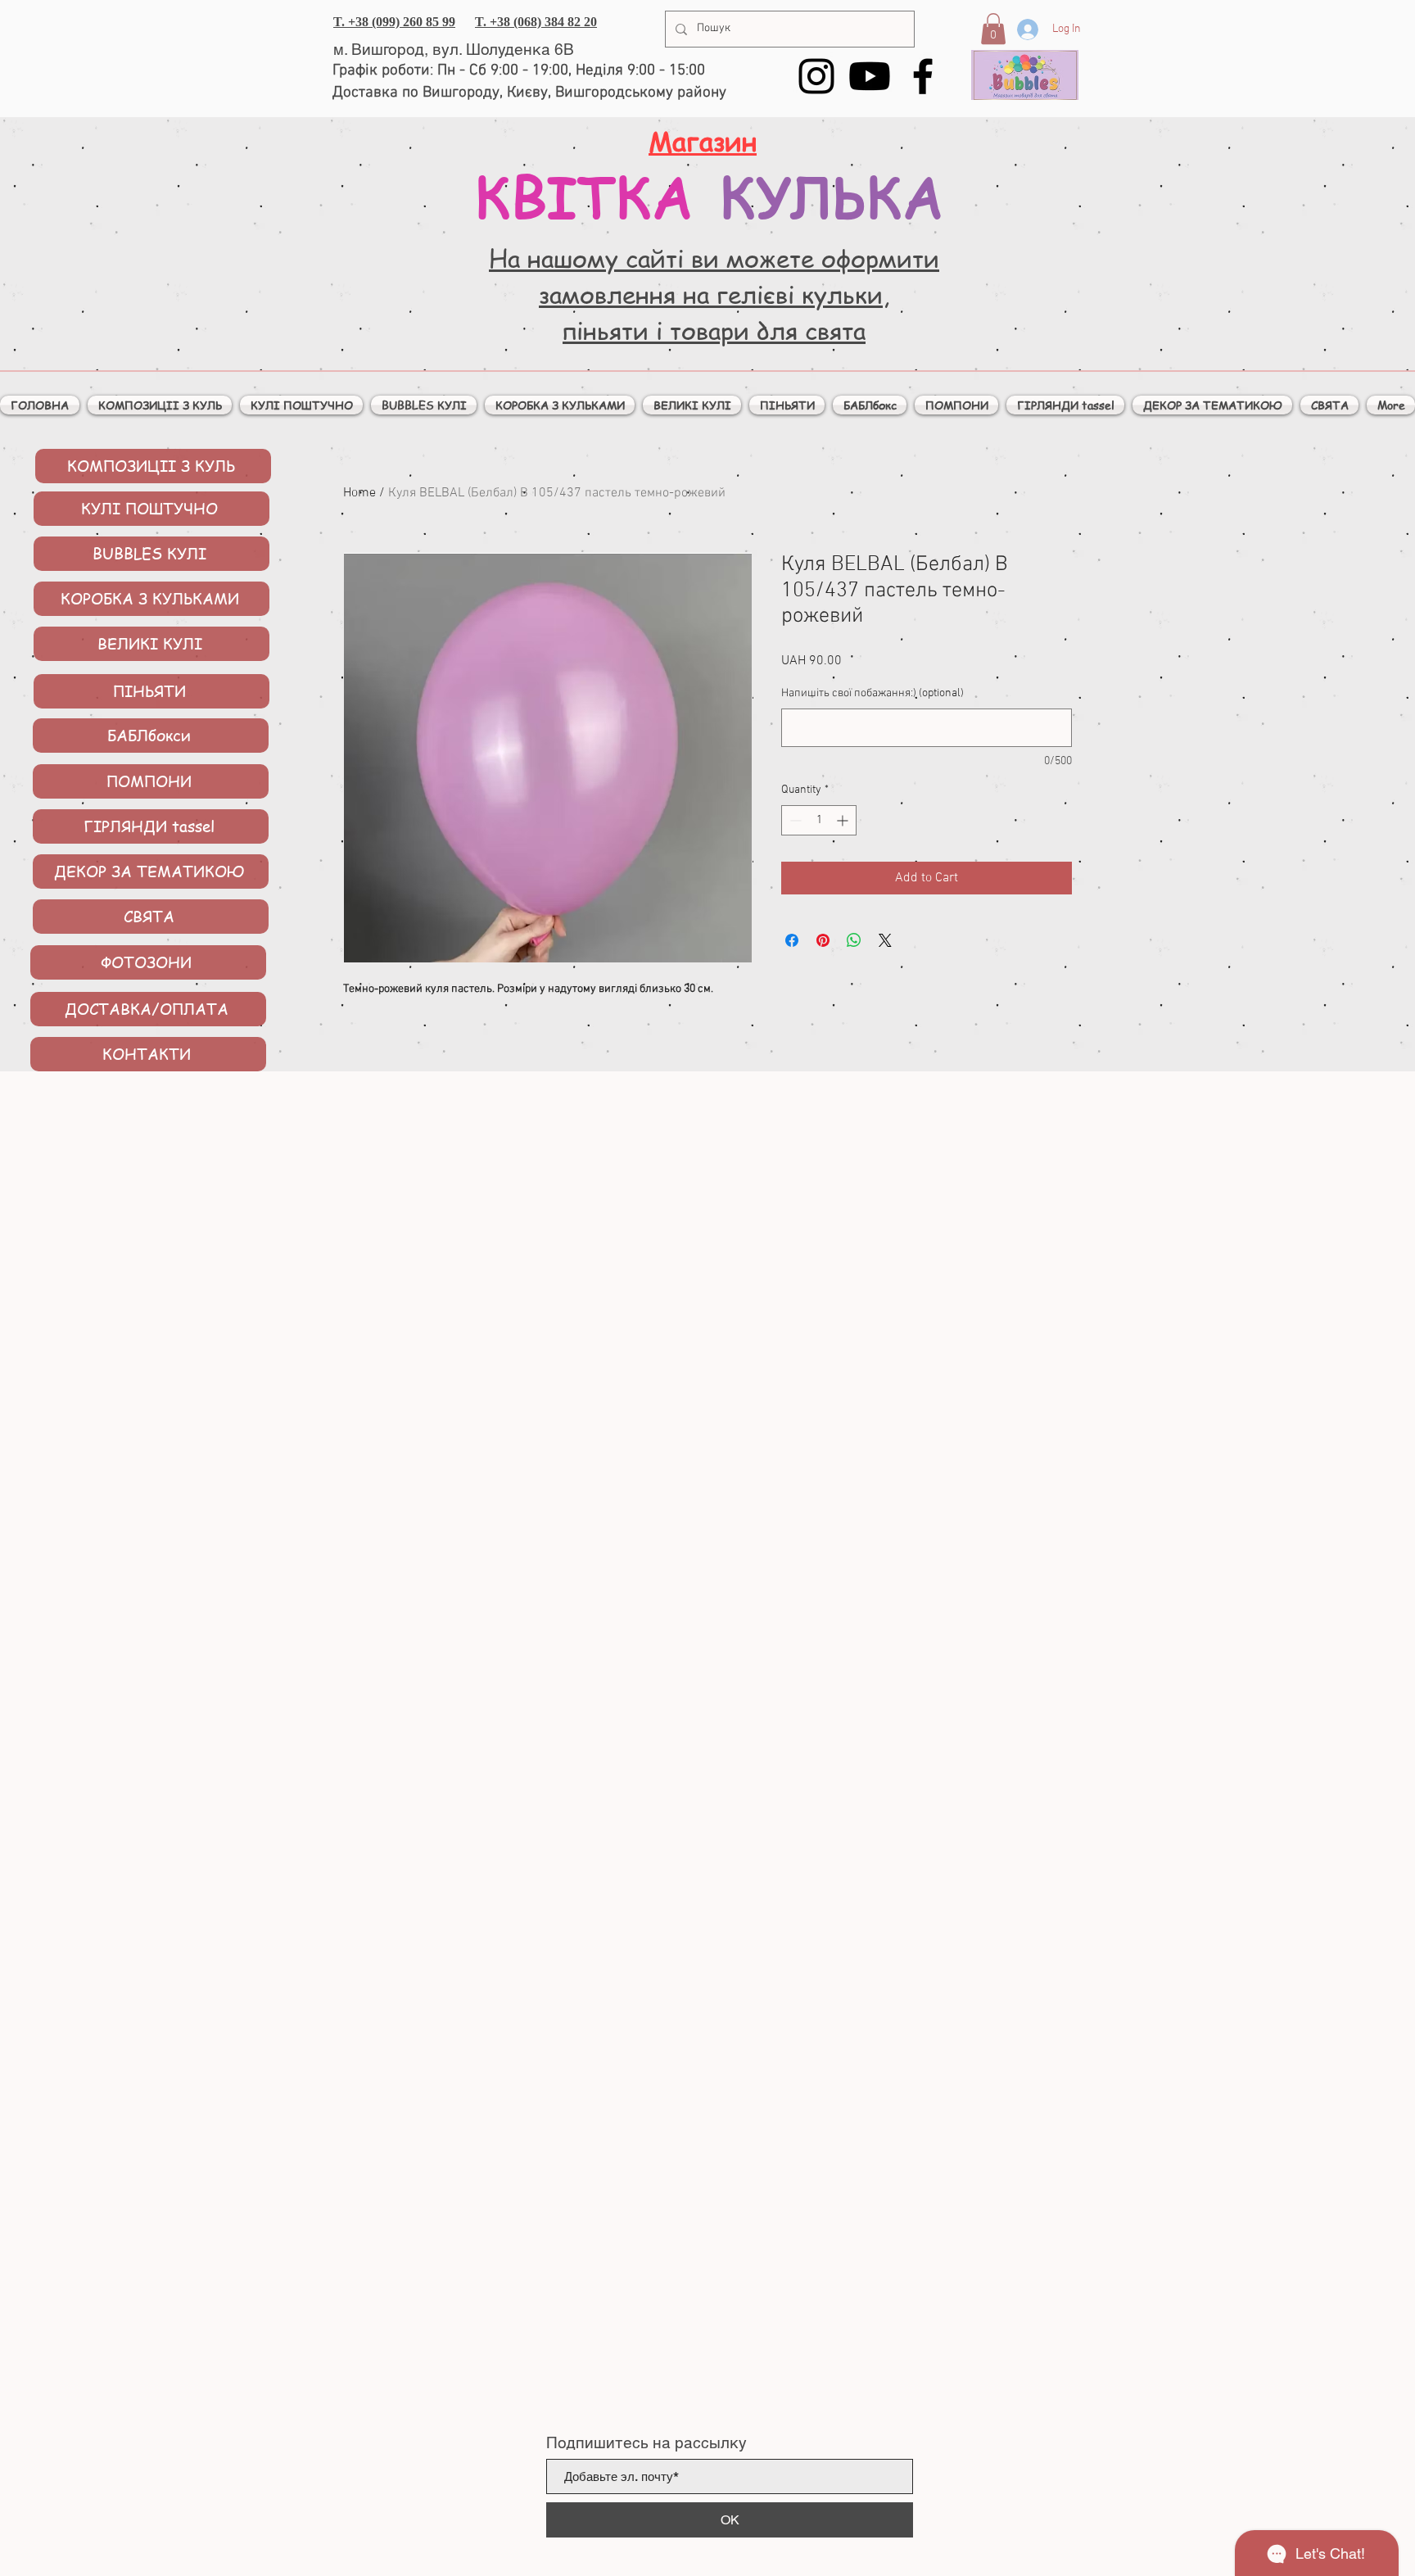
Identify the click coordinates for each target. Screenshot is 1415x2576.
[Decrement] (794, 820)
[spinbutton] (819, 820)
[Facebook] (923, 76)
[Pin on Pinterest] (823, 940)
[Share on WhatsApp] (854, 940)
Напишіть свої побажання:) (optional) (873, 693)
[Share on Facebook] (792, 940)
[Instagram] (816, 76)
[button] (993, 29)
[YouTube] (870, 76)
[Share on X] (885, 940)
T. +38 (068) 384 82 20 (536, 22)
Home (359, 493)
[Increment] (844, 820)
